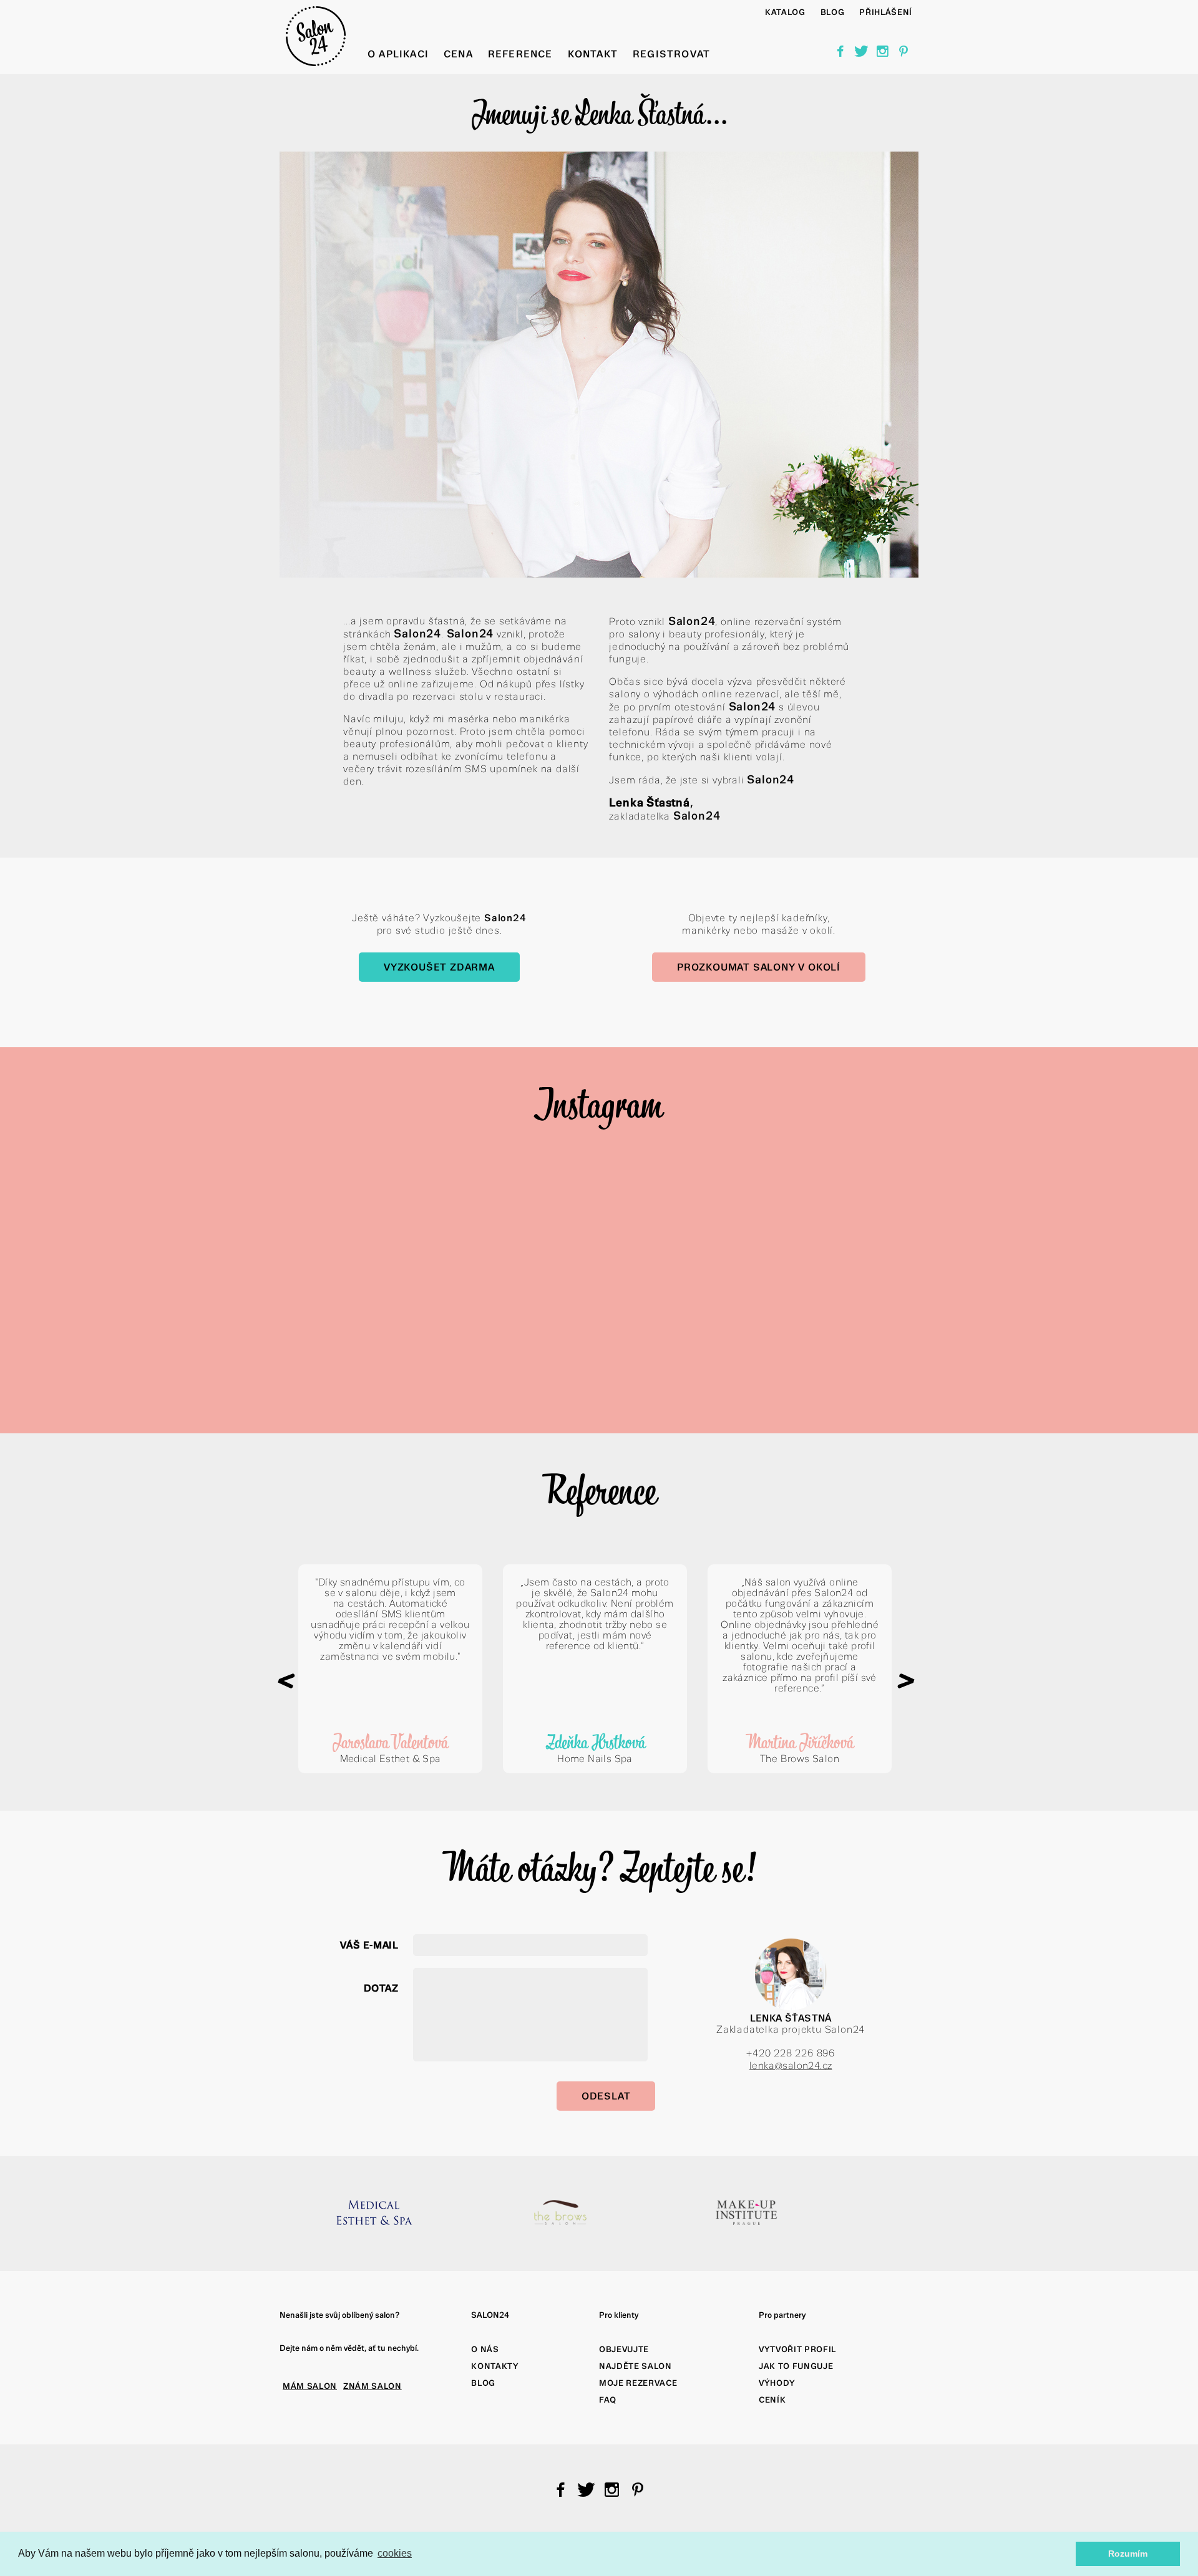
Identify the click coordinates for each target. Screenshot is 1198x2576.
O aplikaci (398, 54)
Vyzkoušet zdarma (439, 967)
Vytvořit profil (797, 2349)
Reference (520, 54)
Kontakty (495, 2366)
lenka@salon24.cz (791, 2065)
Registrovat (671, 54)
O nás (485, 2349)
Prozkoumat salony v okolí (759, 967)
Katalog (785, 12)
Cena (458, 54)
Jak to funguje (796, 2366)
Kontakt (593, 54)
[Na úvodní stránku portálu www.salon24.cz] (316, 63)
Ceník (772, 2400)
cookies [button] (395, 2553)
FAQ (608, 2400)
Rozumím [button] (1128, 2554)
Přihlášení (886, 12)
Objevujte (624, 2349)
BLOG (833, 12)
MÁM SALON (310, 2386)
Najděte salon (636, 2366)
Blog (483, 2383)
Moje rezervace (638, 2383)
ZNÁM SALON (373, 2386)
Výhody (777, 2383)
